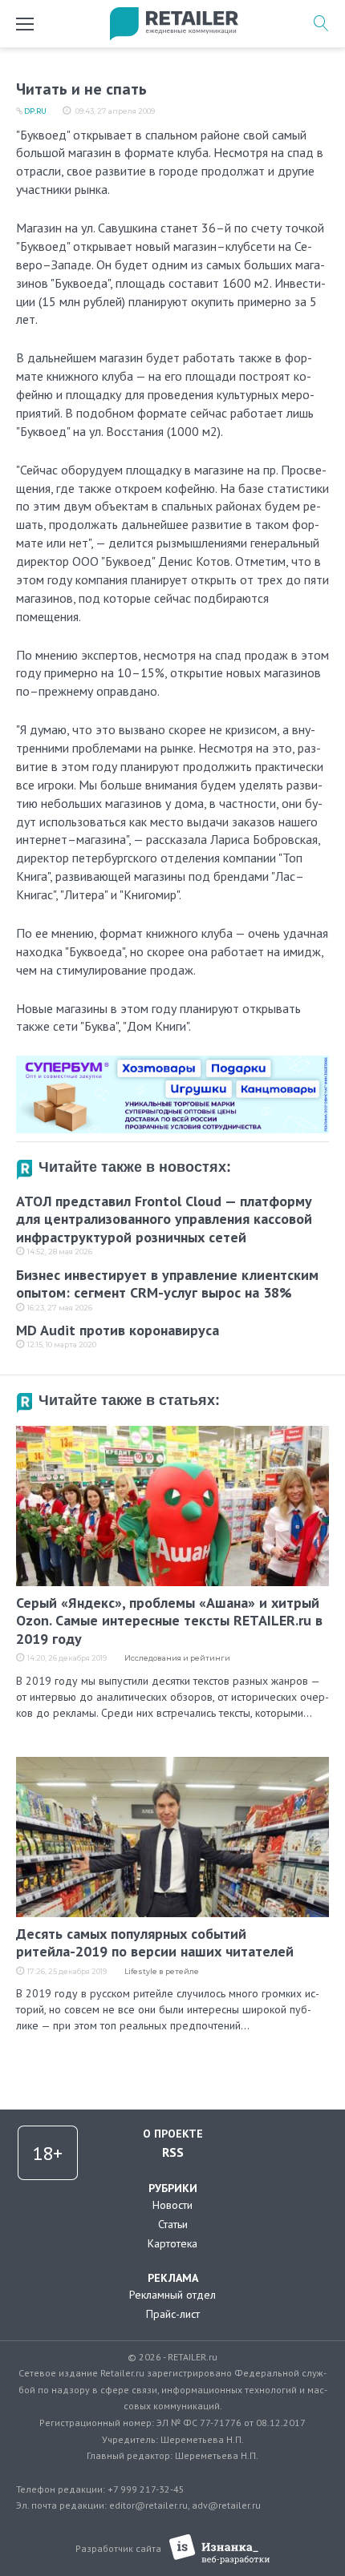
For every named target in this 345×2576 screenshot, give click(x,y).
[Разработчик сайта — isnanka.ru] (219, 2549)
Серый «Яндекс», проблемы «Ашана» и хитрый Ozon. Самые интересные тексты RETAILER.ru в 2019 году (169, 1621)
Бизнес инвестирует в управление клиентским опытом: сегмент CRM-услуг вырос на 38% (167, 1284)
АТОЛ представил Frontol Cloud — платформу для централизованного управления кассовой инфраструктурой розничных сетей (164, 1219)
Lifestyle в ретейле (162, 1971)
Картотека (172, 2243)
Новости (172, 2205)
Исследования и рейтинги (177, 1658)
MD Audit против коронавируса (118, 1330)
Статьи (173, 2224)
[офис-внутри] (172, 1062)
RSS (173, 2152)
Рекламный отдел (172, 2295)
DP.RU (35, 111)
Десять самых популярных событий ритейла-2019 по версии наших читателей (155, 1943)
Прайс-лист (173, 2314)
